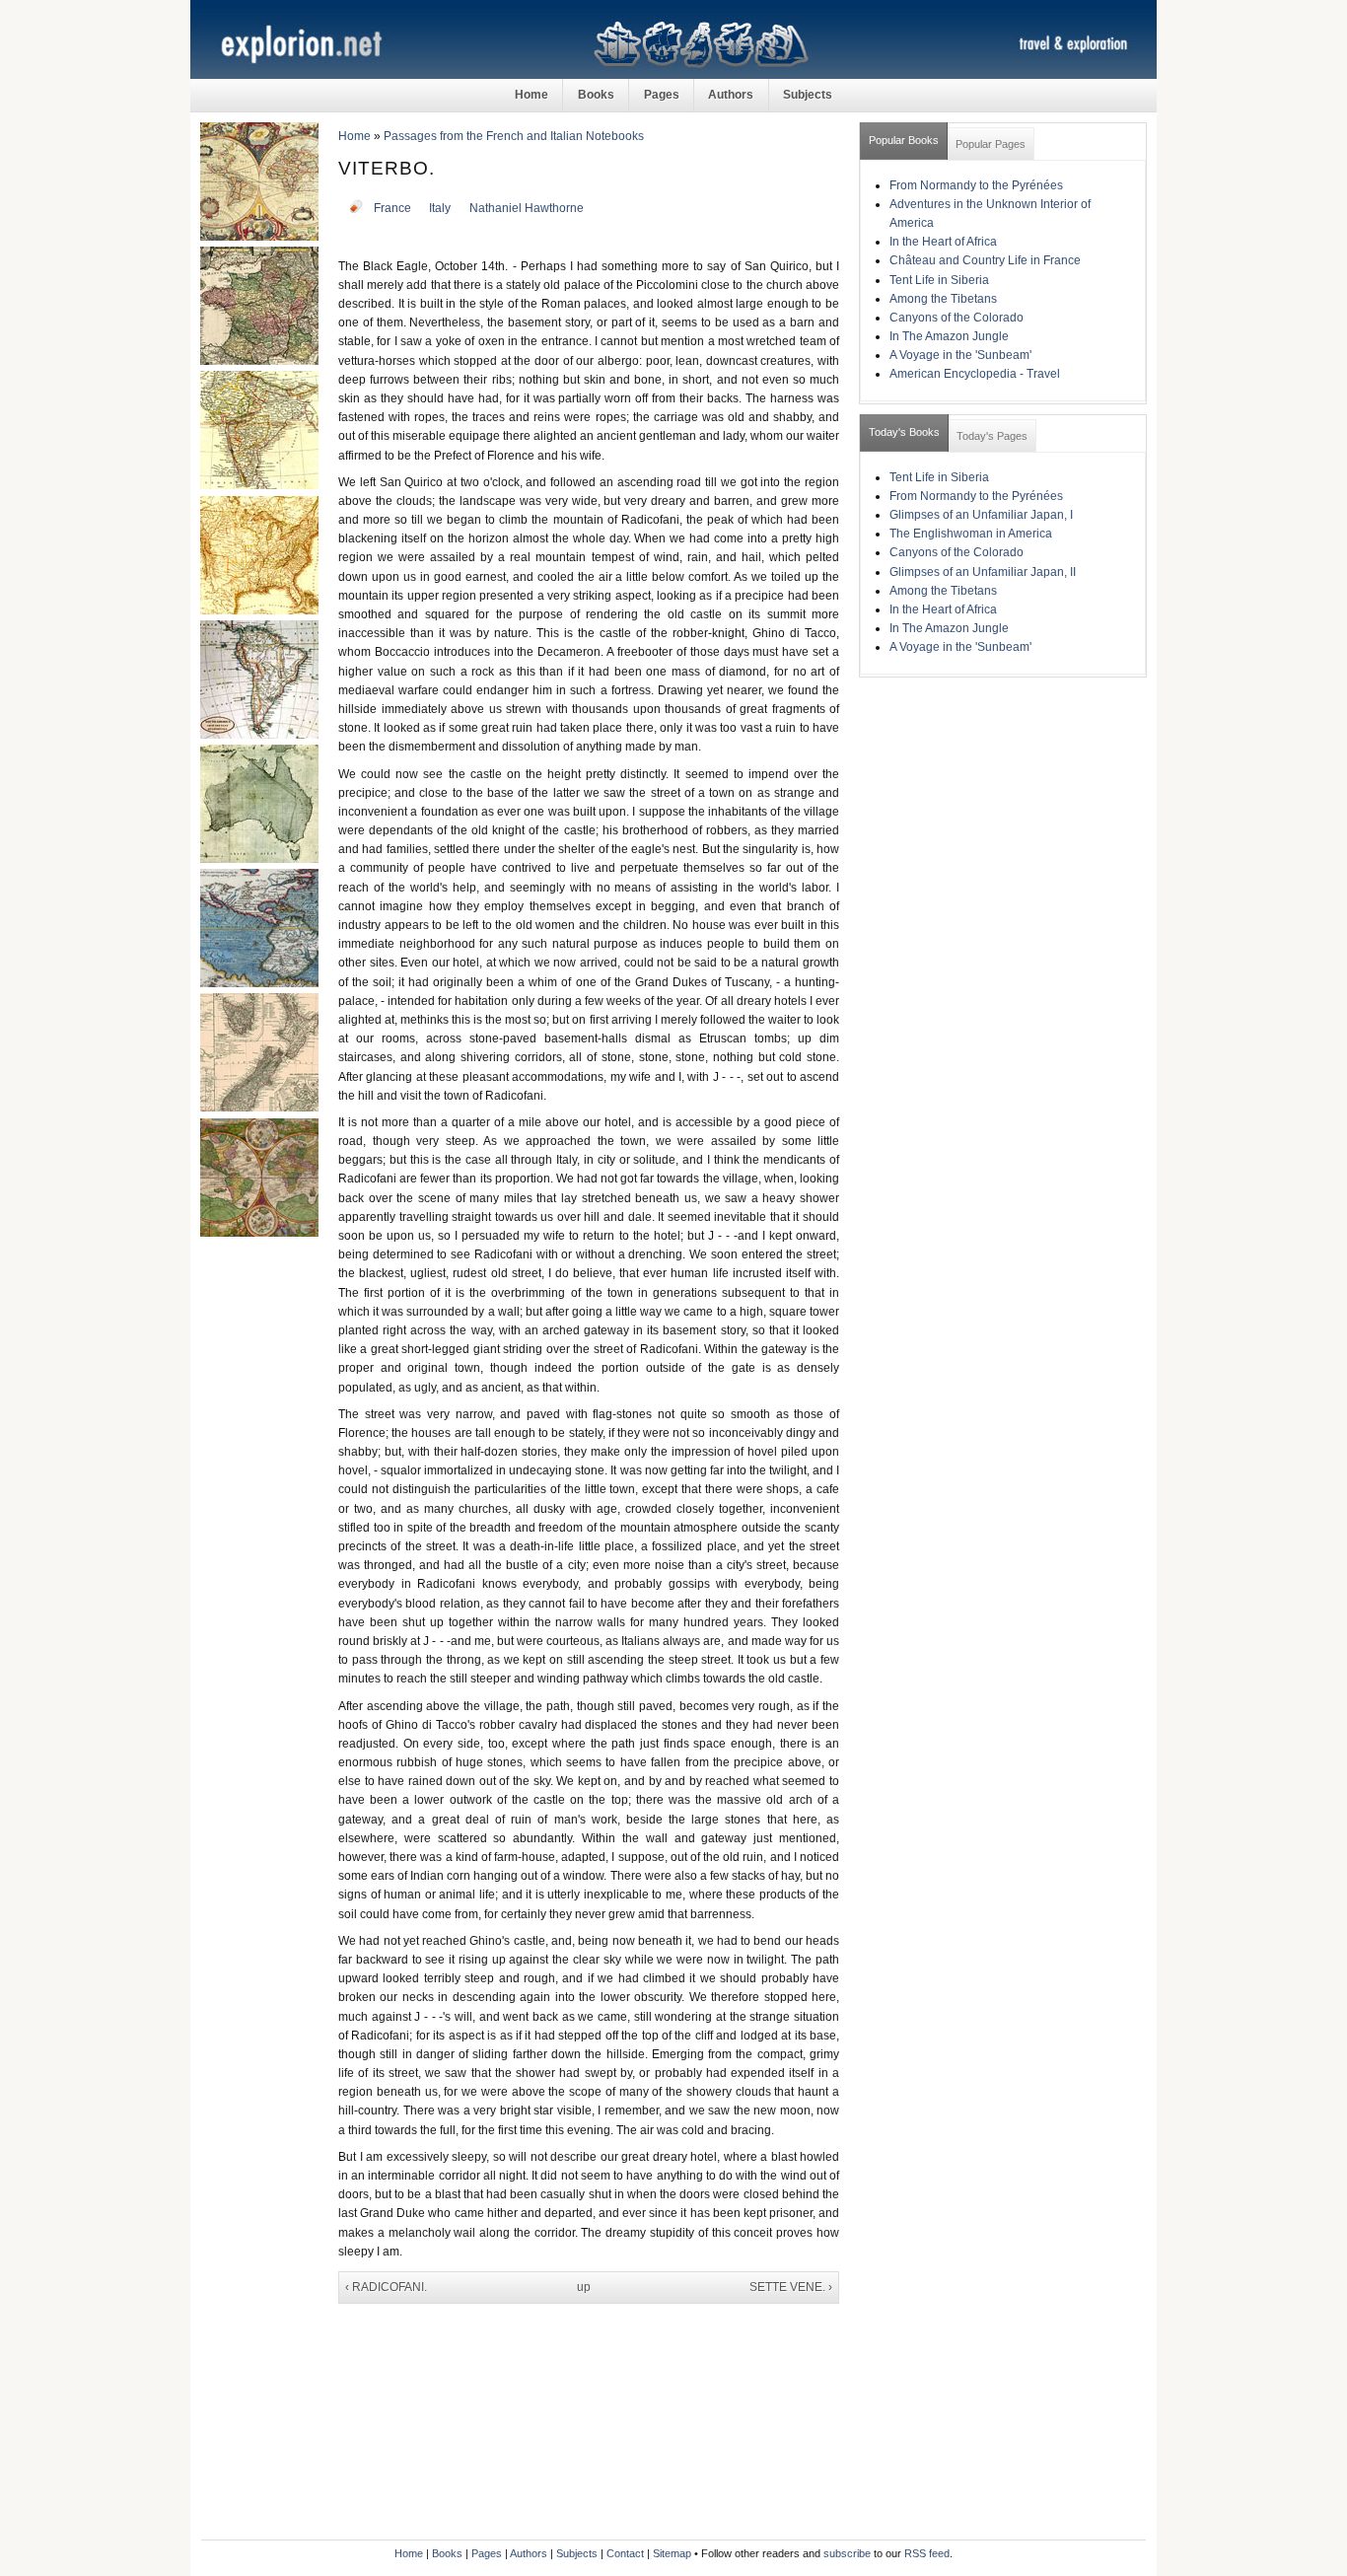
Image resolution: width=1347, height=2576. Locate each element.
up (584, 2287)
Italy (440, 208)
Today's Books (904, 432)
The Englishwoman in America (971, 534)
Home (532, 95)
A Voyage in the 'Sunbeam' (960, 355)
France (392, 208)
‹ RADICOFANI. (386, 2287)
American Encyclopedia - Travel (975, 374)
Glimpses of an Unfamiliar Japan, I (981, 515)
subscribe (847, 2553)
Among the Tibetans (943, 299)
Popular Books (904, 140)
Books (596, 95)
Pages (662, 95)
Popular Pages (991, 144)
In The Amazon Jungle (949, 336)
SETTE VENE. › (791, 2287)
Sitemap (672, 2553)
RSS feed (927, 2553)
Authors (731, 95)
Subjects (808, 95)
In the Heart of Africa (943, 242)
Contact (625, 2553)
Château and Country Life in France (985, 260)
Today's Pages (992, 436)
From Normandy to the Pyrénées (976, 185)
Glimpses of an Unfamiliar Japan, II (983, 572)
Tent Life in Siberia (939, 280)
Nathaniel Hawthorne (527, 208)
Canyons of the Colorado (957, 318)
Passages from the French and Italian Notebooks (514, 136)
